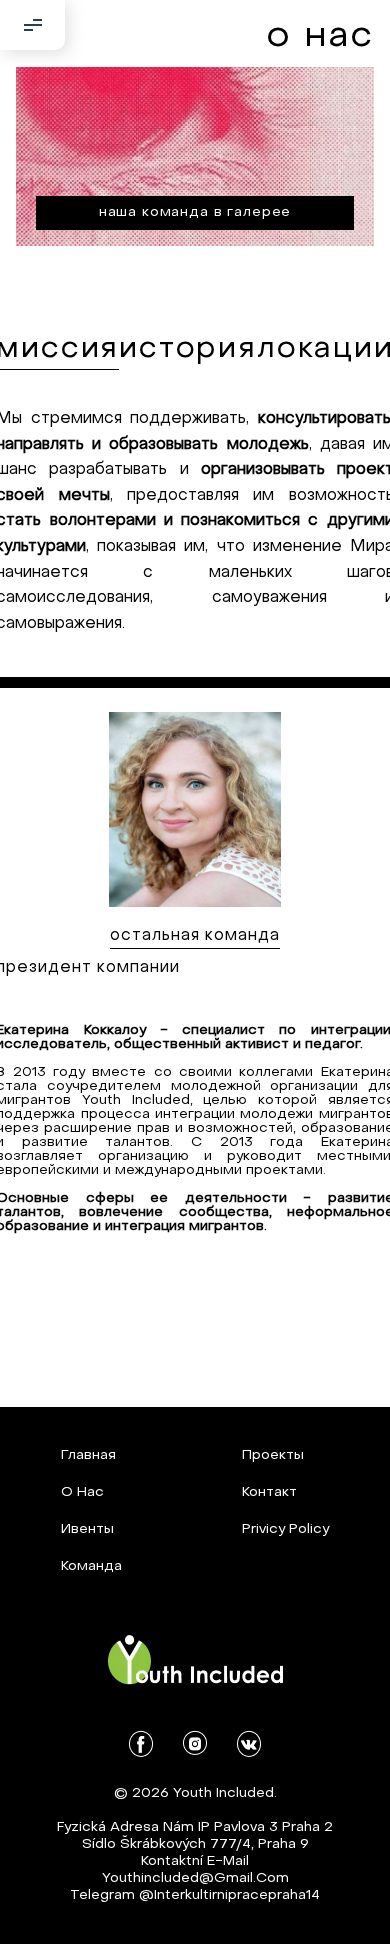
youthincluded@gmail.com (195, 1878)
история (188, 349)
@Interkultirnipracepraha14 (229, 1895)
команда (91, 1566)
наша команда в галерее (195, 212)
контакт (269, 1492)
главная (88, 1455)
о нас (82, 1492)
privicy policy (285, 1529)
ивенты (87, 1529)
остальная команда (194, 936)
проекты (273, 1455)
